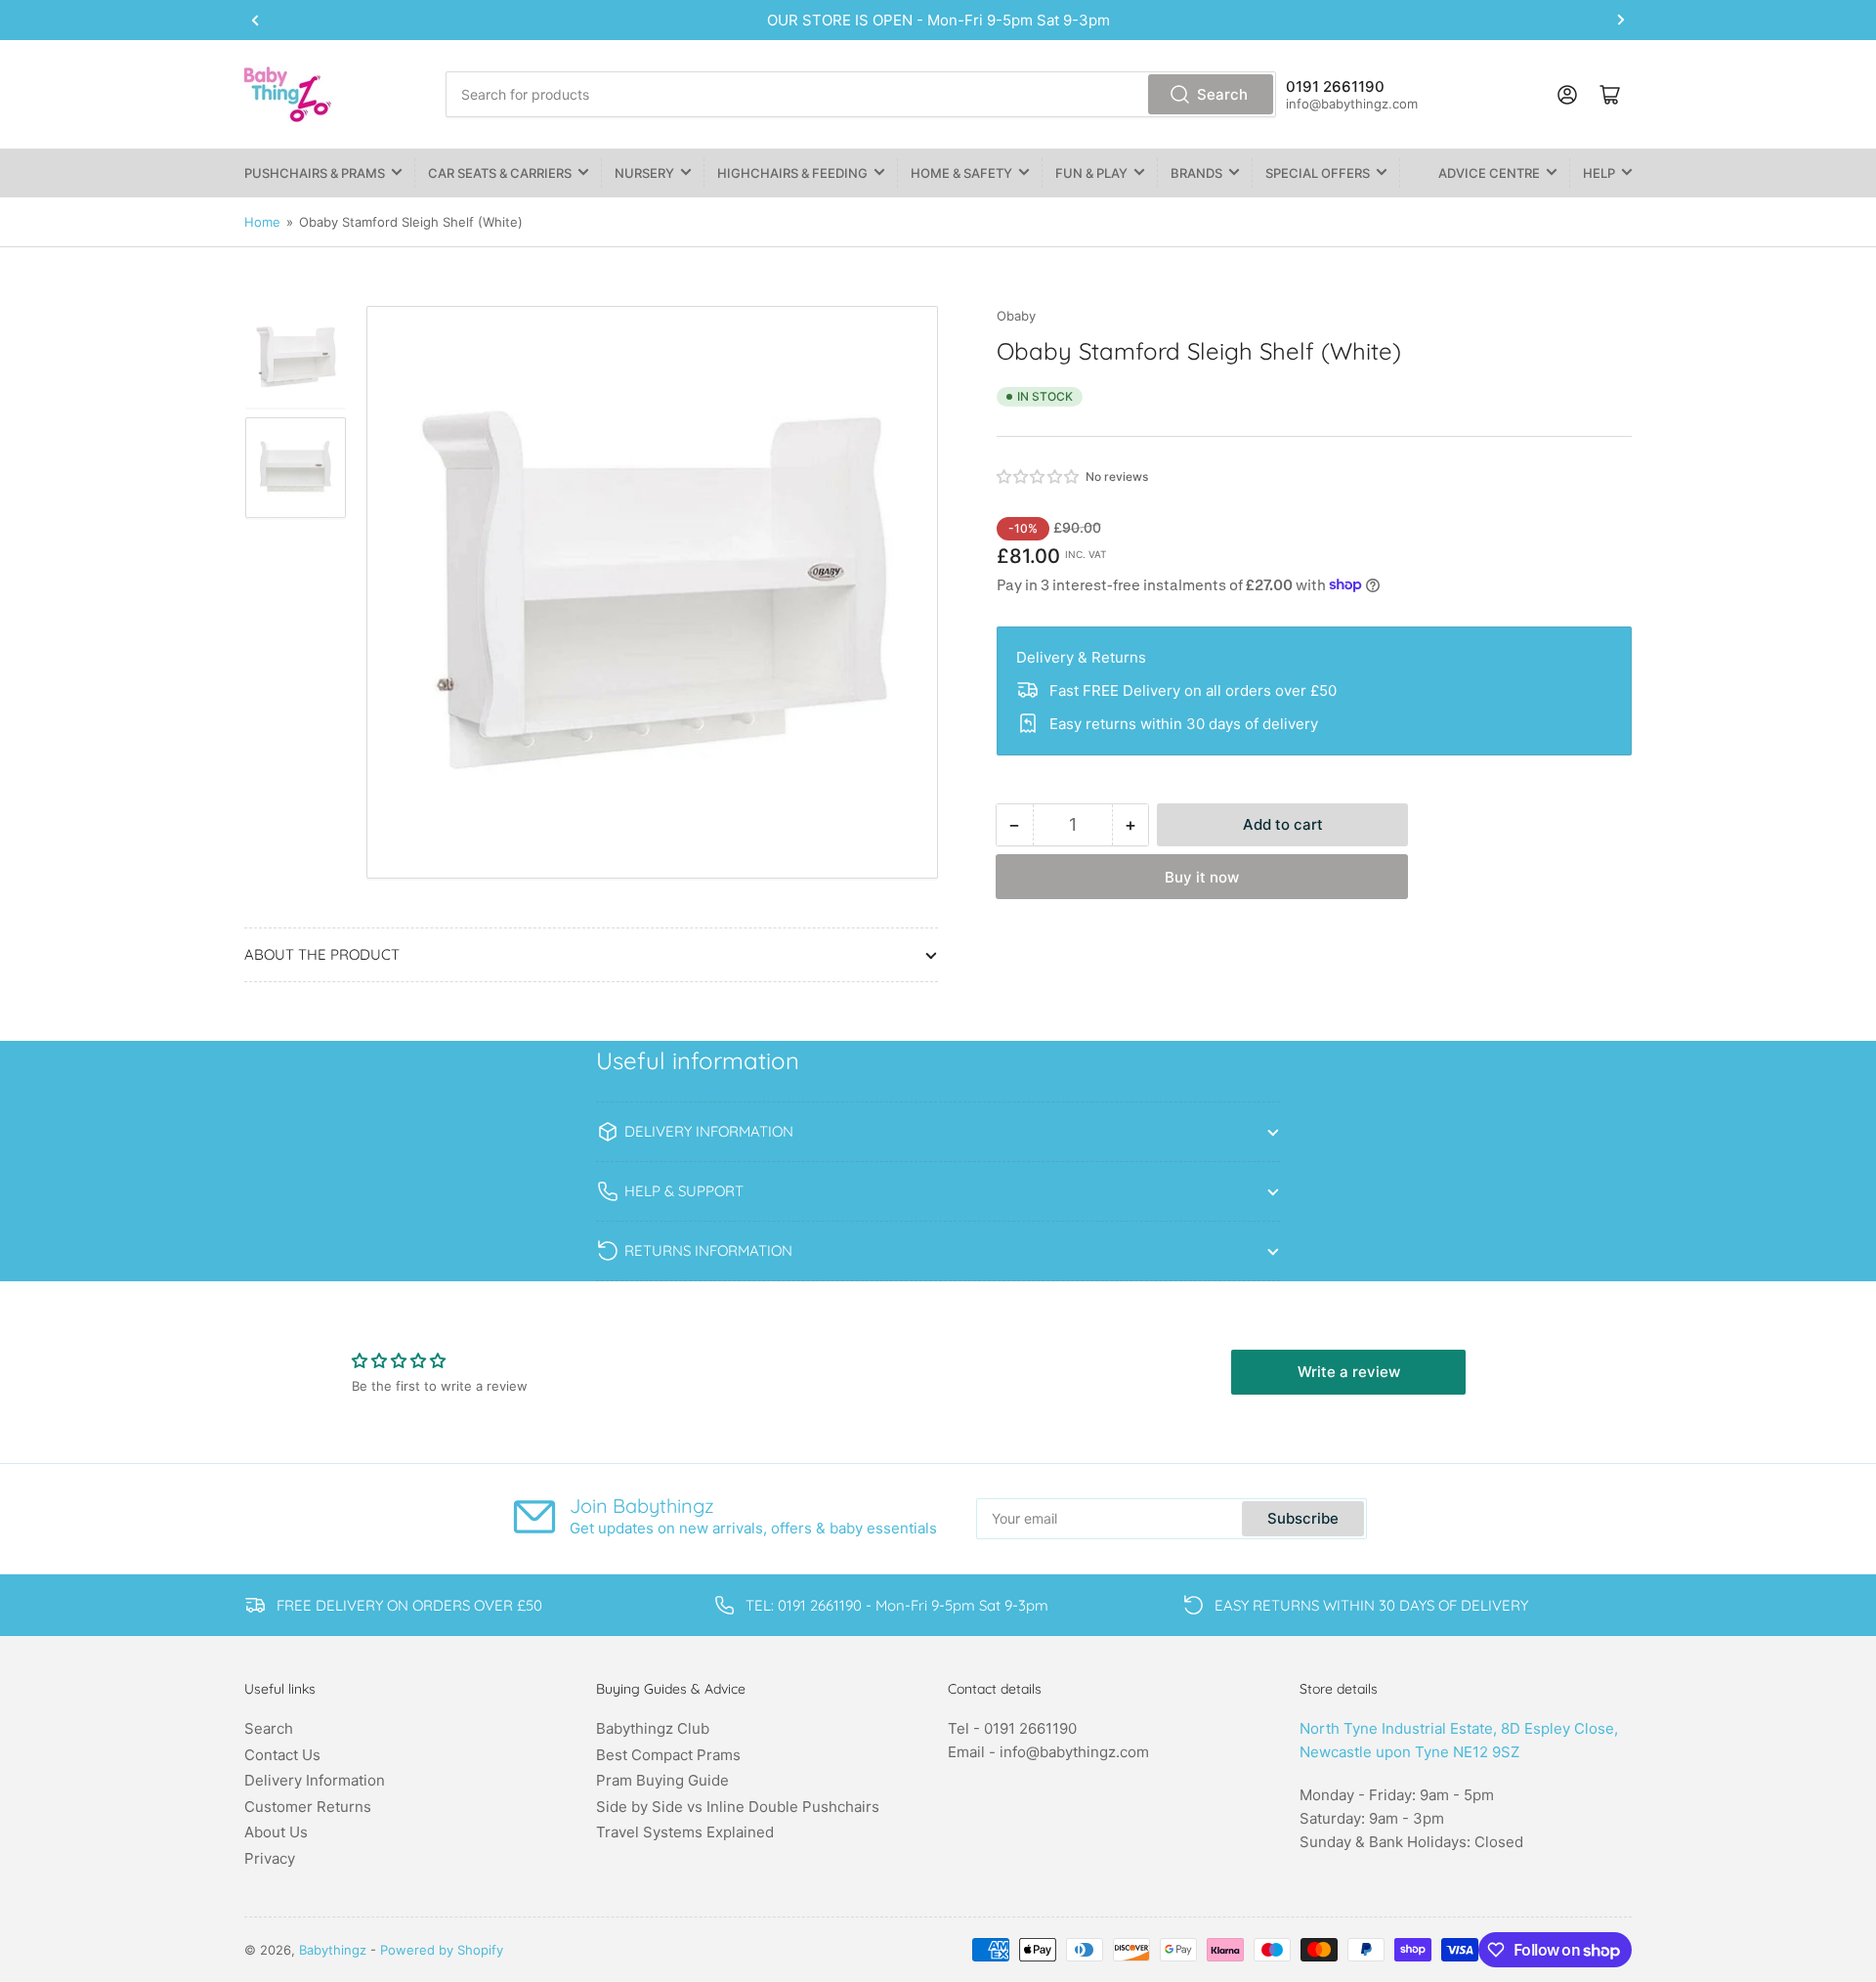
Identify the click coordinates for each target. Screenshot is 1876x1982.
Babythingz (333, 1950)
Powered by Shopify (442, 1950)
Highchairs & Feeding (792, 173)
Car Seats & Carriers (500, 173)
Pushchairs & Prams (315, 173)
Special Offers (1318, 173)
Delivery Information (315, 1780)
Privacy (270, 1858)
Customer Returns (308, 1807)
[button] (1039, 476)
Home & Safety (961, 173)
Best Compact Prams (668, 1755)
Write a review (1349, 1372)
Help (1599, 173)
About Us (276, 1832)
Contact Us (282, 1755)
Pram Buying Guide (662, 1780)
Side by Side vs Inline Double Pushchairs (738, 1807)
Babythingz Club (653, 1728)
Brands (1196, 173)
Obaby (1016, 316)
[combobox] (860, 94)
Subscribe (1303, 1518)
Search (1222, 94)
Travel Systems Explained (685, 1832)
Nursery (644, 173)
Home (262, 222)
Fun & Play (1091, 173)
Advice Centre (1489, 173)
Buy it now (1202, 877)
